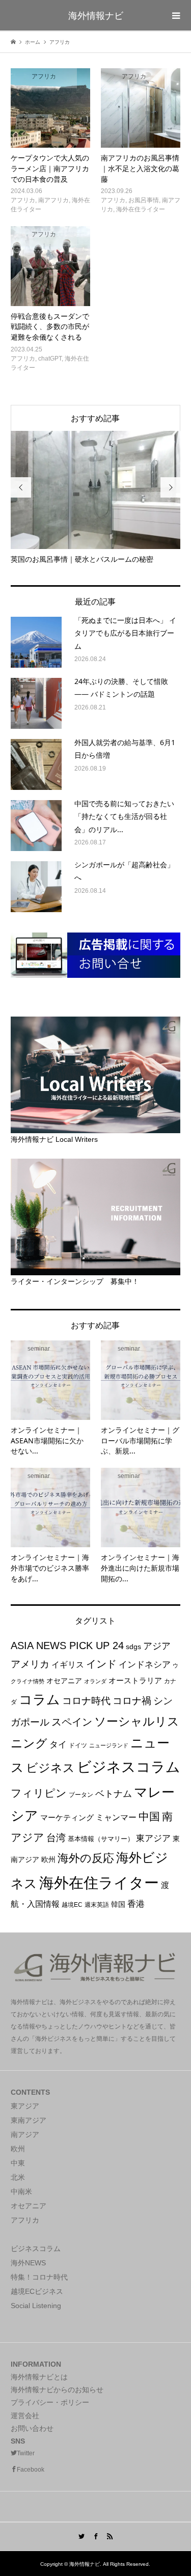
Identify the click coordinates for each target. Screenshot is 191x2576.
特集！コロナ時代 (39, 2277)
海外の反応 (86, 1858)
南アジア (25, 2134)
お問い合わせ (32, 2428)
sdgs (133, 1647)
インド (101, 1664)
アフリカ (25, 2220)
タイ (58, 1745)
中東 (18, 2163)
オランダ (95, 1681)
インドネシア (145, 1664)
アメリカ (30, 1664)
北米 (18, 2177)
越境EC (72, 1905)
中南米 (21, 2191)
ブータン (81, 1795)
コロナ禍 (132, 1701)
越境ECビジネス (37, 2291)
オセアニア (64, 1681)
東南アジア (29, 2120)
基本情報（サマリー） (101, 1839)
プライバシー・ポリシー (50, 2402)
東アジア (153, 1838)
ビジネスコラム (129, 1767)
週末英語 (97, 1905)
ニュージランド (109, 1745)
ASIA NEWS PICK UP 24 (67, 1646)
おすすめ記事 (95, 418)
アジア (157, 1646)
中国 (149, 1816)
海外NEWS (28, 2263)
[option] (96, 498)
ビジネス (50, 1768)
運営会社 (25, 2416)
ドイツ (78, 1745)
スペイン (72, 1722)
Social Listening (36, 2306)
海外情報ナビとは (39, 2377)
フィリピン (39, 1793)
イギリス (68, 1665)
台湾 (56, 1838)
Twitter (26, 2453)
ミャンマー (116, 1817)
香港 (136, 1904)
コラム (39, 1700)
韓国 (118, 1904)
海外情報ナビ (96, 15)
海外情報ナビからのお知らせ (57, 2390)
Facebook (31, 2470)
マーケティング (67, 1817)
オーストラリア (135, 1680)
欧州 (48, 1859)
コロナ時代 (86, 1701)
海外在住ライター (99, 1883)
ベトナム (114, 1793)
